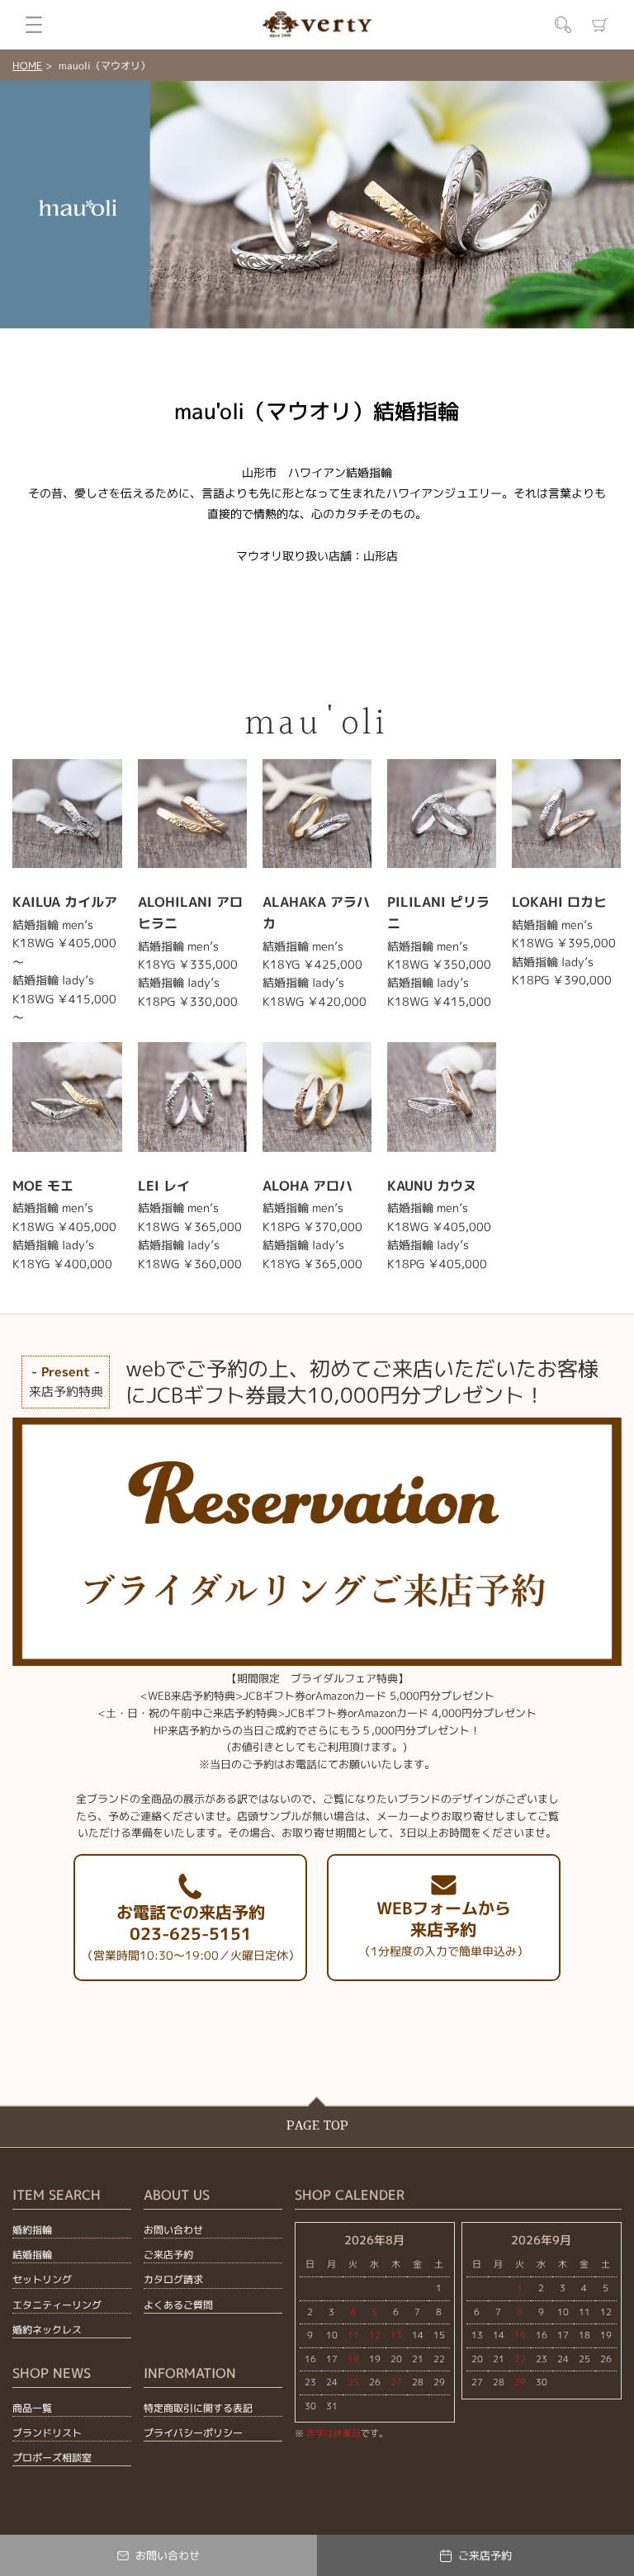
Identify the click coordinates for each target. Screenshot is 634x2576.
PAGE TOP (317, 2126)
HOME (27, 66)
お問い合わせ (173, 2230)
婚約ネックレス (47, 2330)
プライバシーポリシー (193, 2433)
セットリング (42, 2279)
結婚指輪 (32, 2255)
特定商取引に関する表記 (198, 2408)
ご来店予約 (168, 2255)
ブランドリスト (47, 2433)
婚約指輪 (32, 2230)
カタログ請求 (173, 2279)
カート (600, 25)
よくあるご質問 (178, 2305)
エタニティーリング (57, 2305)
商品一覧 (32, 2408)
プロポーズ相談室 (52, 2458)
